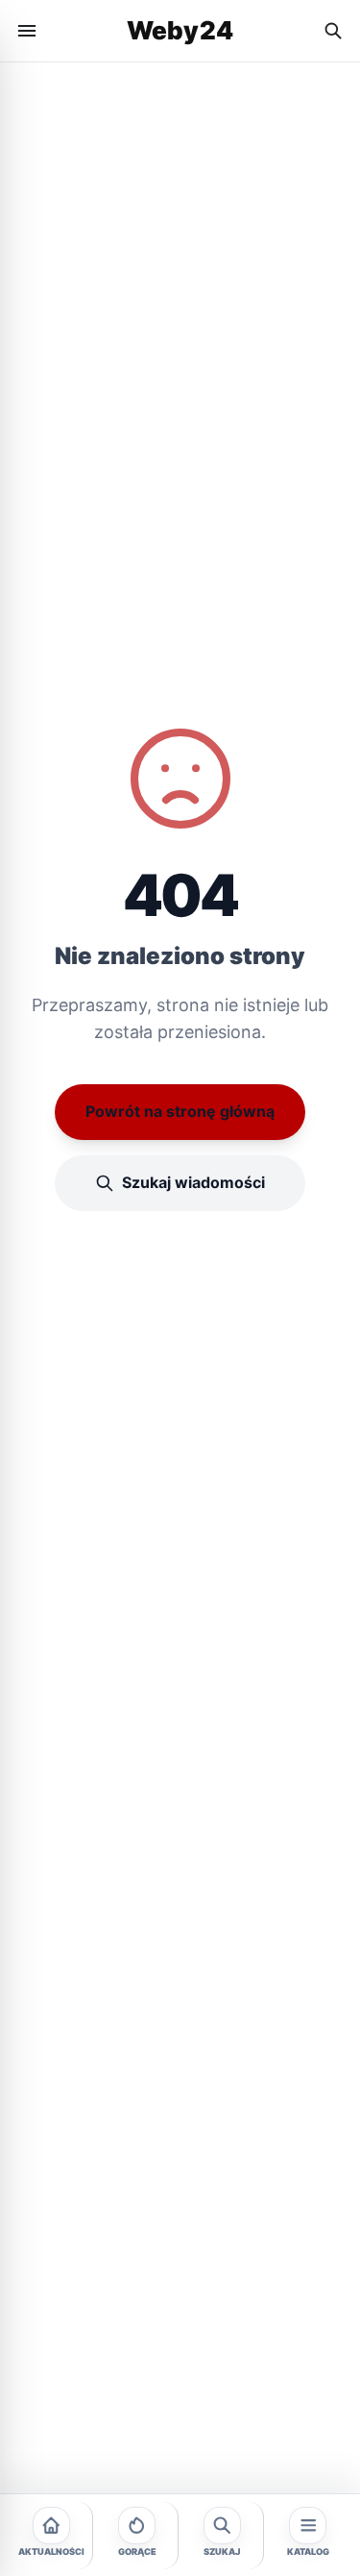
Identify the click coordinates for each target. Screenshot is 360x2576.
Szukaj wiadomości (193, 1182)
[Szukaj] (333, 31)
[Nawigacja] (27, 31)
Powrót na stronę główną (180, 1111)
